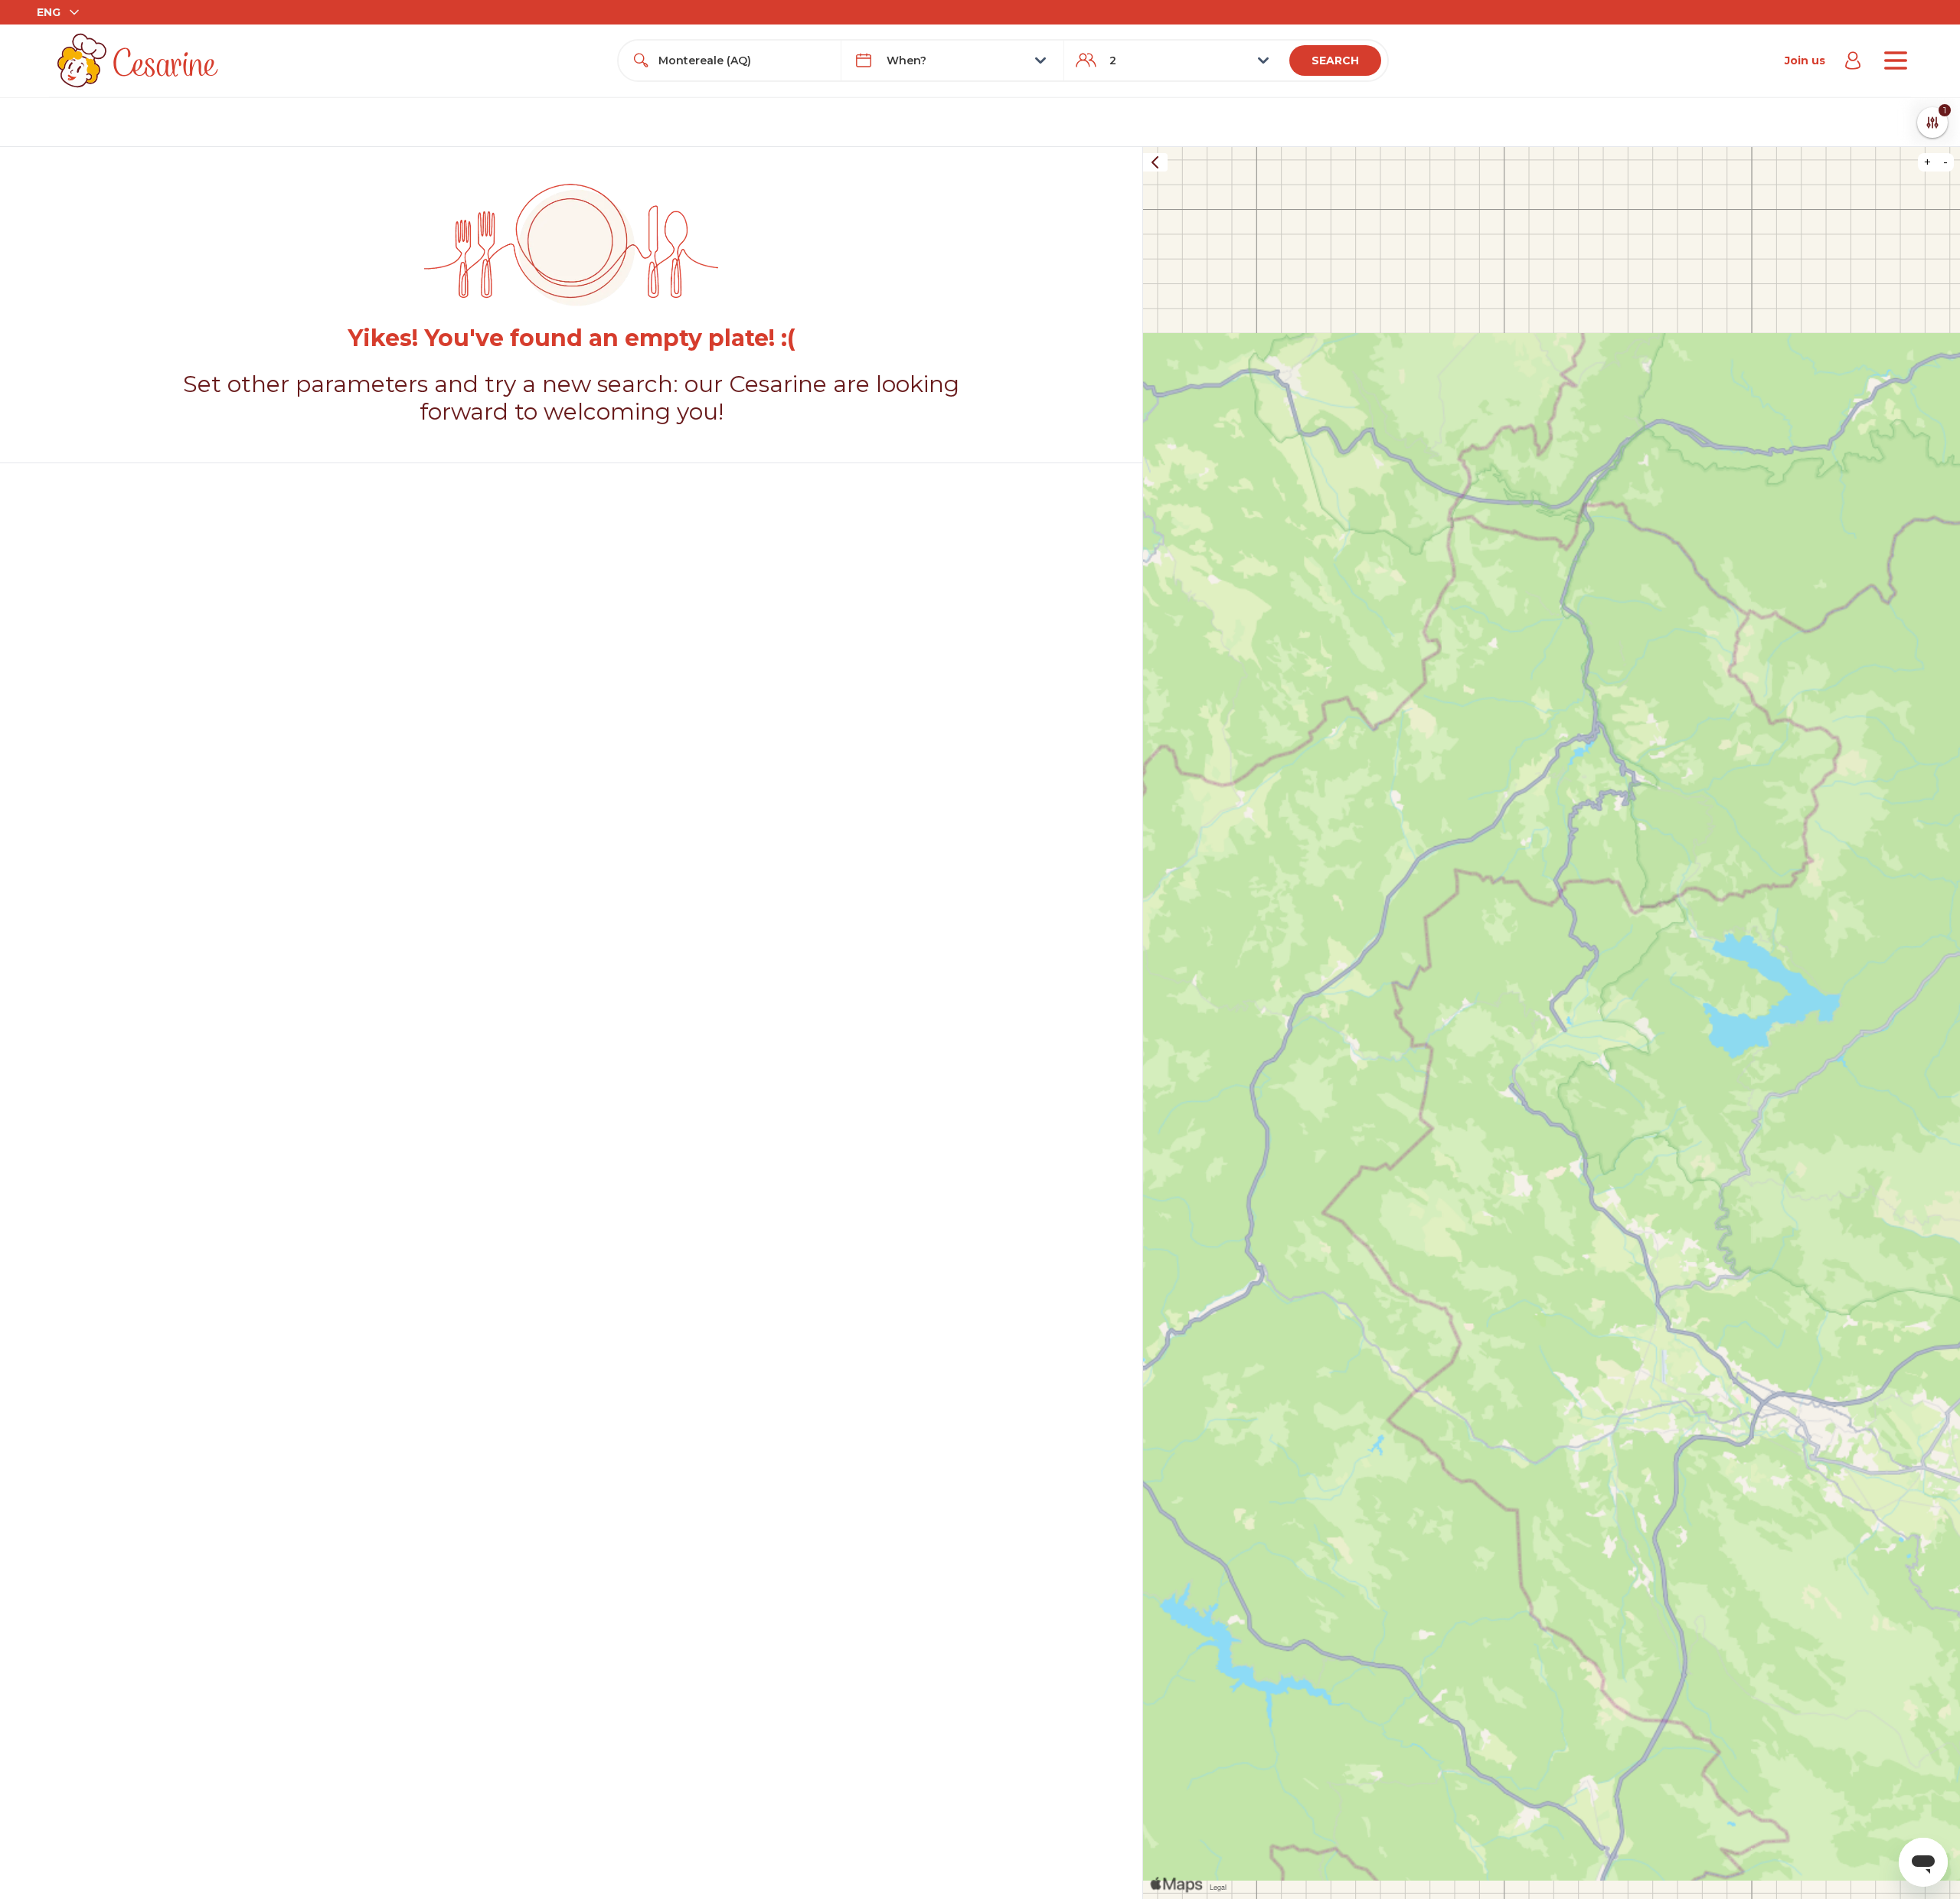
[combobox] (743, 60)
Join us (1805, 60)
